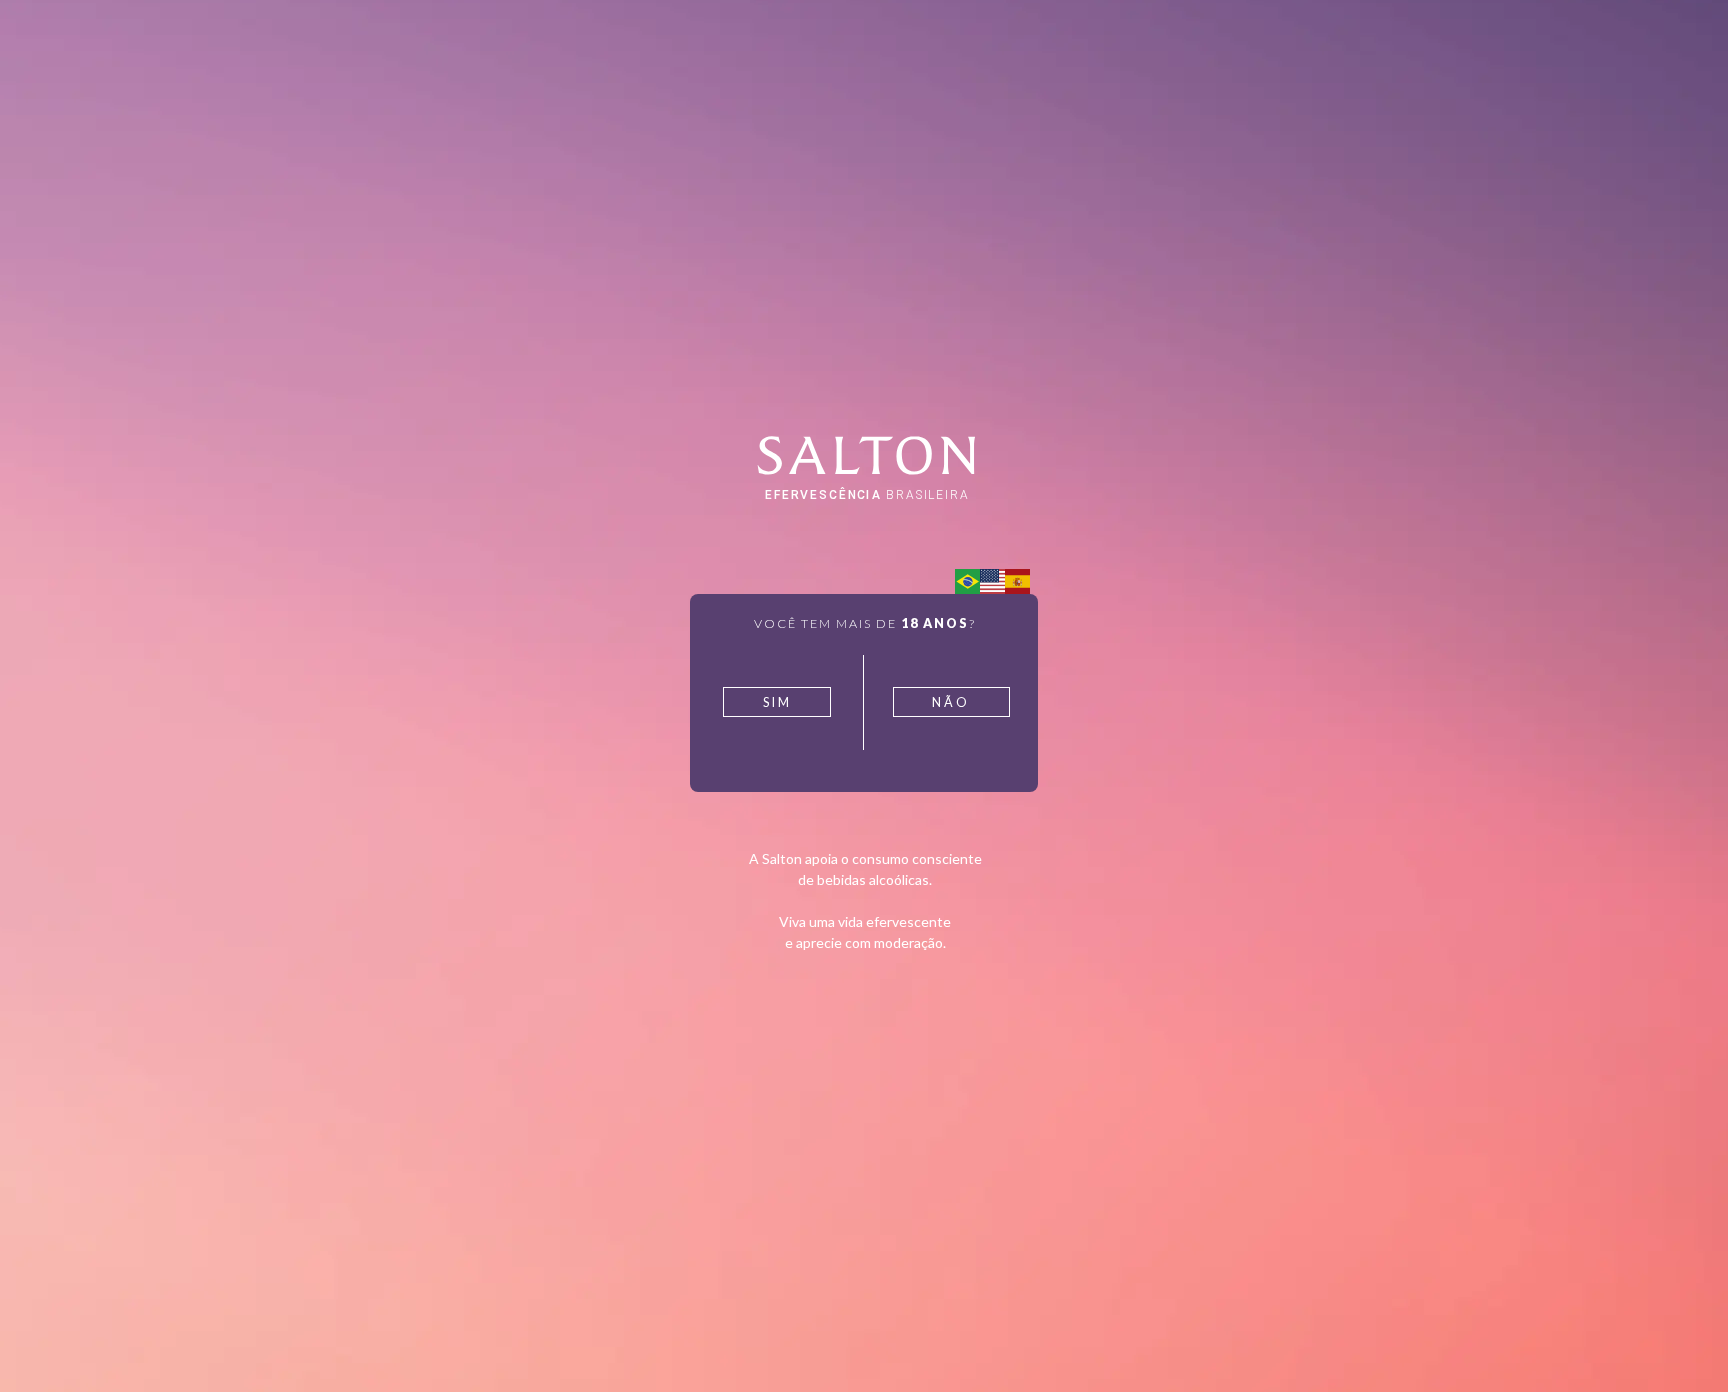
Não (951, 702)
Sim (777, 702)
